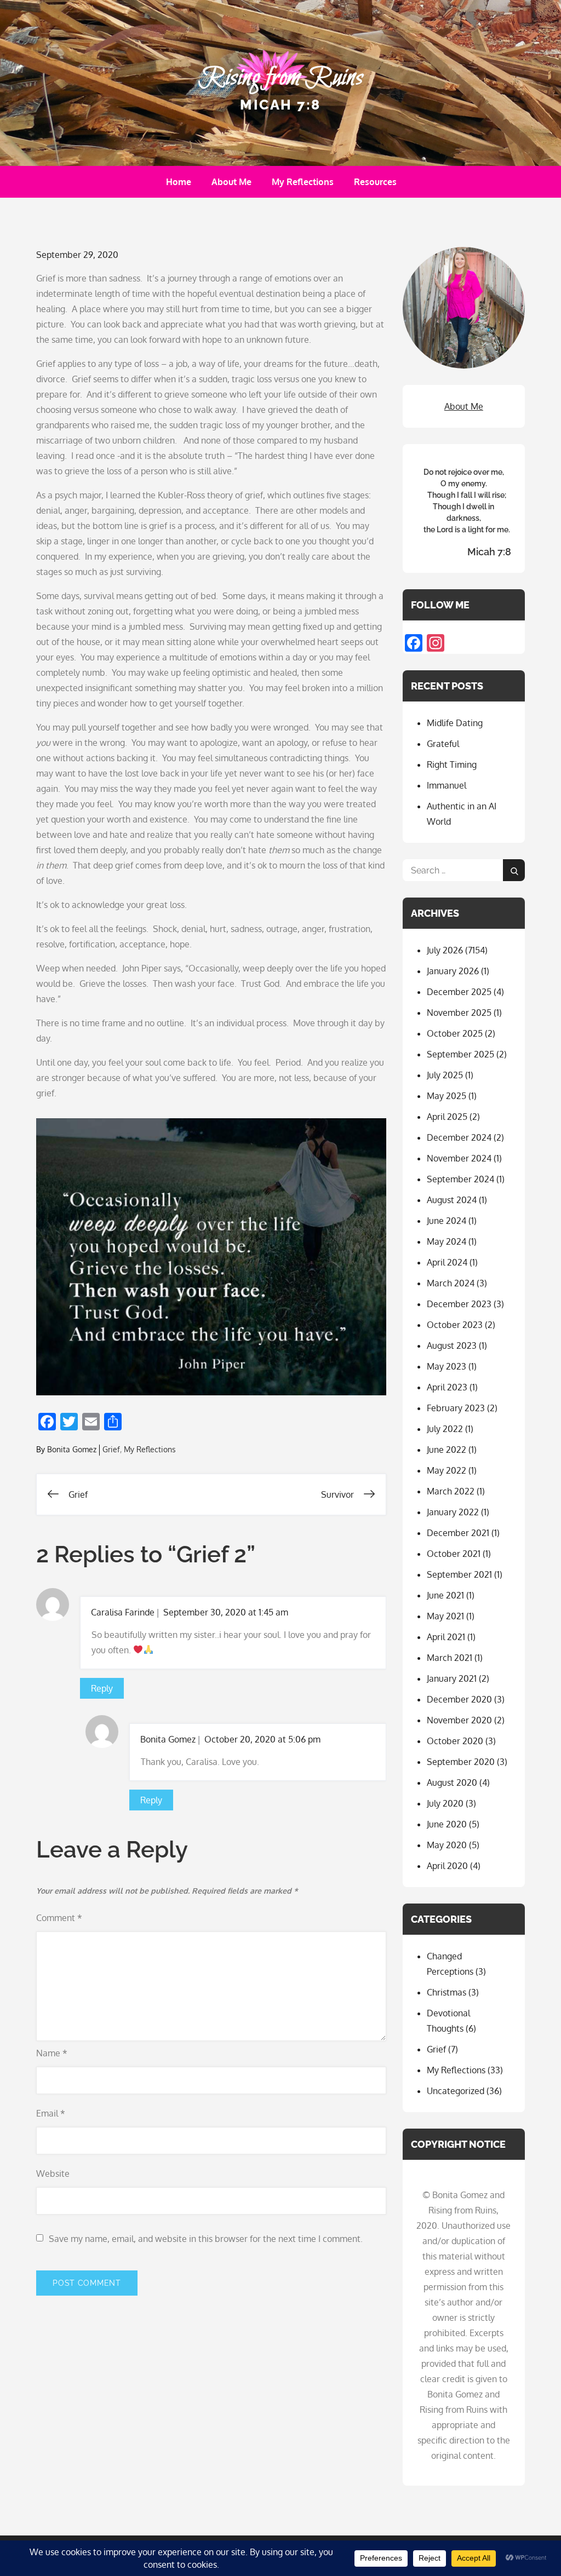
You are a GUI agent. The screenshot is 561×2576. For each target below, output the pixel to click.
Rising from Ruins (280, 78)
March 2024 (451, 1283)
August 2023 (452, 1346)
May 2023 (446, 1366)
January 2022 (453, 1512)
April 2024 (447, 1262)
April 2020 (447, 1866)
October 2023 (455, 1325)
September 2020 (461, 1762)
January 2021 (452, 1678)
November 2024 (459, 1158)
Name (52, 2053)
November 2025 (459, 1013)
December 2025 (459, 992)
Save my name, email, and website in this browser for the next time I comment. (206, 2239)
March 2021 (450, 1658)
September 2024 (460, 1179)
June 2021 (445, 1595)
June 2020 (447, 1824)
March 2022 (451, 1491)
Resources (375, 182)
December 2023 (459, 1304)
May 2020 (447, 1845)
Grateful (443, 744)
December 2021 (458, 1533)
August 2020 (452, 1783)
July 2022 (445, 1429)
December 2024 (459, 1137)
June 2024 (446, 1221)
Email (51, 2113)
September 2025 (460, 1054)
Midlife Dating (455, 723)
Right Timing (452, 764)
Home (179, 182)
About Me (231, 182)
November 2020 (459, 1720)
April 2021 (446, 1637)
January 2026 (453, 971)
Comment (59, 1918)
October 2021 (454, 1554)
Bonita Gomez (72, 1449)
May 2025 (446, 1096)
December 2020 (459, 1699)
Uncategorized (456, 2091)
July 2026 (445, 950)
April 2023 (447, 1387)
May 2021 (445, 1616)
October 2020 (455, 1741)
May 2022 (446, 1470)
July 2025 (445, 1075)
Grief (111, 1449)
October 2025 (455, 1033)
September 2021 (459, 1574)
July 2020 (445, 1803)
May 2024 (446, 1241)
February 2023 (456, 1408)
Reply (102, 1688)
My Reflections (303, 182)
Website (53, 2173)
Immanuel (446, 785)
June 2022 (446, 1450)
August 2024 (452, 1200)
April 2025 (447, 1117)
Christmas (446, 1992)
